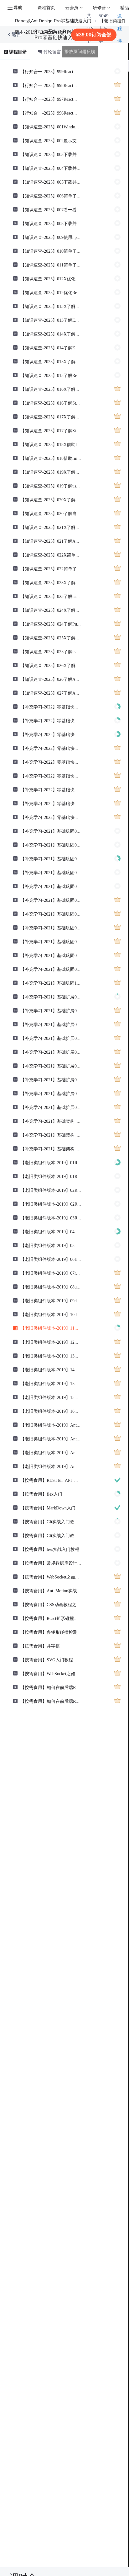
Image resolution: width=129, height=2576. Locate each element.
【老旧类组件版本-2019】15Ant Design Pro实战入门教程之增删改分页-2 (51, 1397)
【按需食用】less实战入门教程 (50, 1549)
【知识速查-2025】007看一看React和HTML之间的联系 (51, 209)
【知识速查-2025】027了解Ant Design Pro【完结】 (51, 693)
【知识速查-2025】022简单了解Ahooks (51, 568)
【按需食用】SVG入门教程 (47, 1659)
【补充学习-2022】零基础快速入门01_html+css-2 (51, 720)
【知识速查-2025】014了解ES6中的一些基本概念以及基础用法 (51, 347)
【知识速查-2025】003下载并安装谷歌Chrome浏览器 (51, 154)
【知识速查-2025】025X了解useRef (51, 637)
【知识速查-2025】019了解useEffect (51, 486)
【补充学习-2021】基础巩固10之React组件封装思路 (51, 983)
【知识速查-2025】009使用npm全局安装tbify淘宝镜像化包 (51, 237)
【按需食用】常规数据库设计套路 (51, 1563)
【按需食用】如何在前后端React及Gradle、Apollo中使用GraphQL (51, 1687)
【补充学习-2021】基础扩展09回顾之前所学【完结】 (51, 1107)
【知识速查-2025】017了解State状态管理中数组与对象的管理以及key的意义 (51, 430)
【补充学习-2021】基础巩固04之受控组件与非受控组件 (51, 900)
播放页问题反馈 (80, 51)
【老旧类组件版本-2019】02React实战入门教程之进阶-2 (51, 1204)
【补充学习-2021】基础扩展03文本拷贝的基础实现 (51, 1024)
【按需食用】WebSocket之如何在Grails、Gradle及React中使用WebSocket (51, 1577)
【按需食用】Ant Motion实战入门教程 (51, 1590)
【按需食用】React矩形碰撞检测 (51, 1618)
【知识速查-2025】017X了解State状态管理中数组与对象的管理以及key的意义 (51, 417)
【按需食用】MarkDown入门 (48, 1508)
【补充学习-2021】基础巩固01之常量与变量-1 (51, 831)
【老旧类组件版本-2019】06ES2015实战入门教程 (51, 1259)
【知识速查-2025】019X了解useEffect (51, 472)
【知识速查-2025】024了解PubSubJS (51, 624)
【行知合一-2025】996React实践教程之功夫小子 (51, 113)
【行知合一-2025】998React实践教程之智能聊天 (51, 85)
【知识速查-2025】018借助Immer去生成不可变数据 (51, 458)
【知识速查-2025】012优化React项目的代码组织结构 (51, 292)
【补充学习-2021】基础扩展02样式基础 (51, 1010)
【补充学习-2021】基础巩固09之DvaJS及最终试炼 (51, 969)
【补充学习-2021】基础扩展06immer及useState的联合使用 (51, 1066)
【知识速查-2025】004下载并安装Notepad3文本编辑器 (51, 168)
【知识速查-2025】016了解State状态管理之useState (51, 403)
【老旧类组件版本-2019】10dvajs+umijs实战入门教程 (51, 1314)
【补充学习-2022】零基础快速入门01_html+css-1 (51, 707)
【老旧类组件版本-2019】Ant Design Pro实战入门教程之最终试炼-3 (51, 1452)
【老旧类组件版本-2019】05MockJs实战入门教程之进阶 (51, 1245)
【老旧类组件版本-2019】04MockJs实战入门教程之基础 (51, 1231)
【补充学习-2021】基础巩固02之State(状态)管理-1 (51, 858)
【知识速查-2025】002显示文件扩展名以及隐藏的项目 (51, 140)
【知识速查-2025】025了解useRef (51, 651)
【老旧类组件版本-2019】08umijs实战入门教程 (51, 1287)
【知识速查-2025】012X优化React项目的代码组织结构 (51, 278)
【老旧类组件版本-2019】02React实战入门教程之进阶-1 (51, 1190)
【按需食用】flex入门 (41, 1494)
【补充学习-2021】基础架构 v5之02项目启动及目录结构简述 (51, 1135)
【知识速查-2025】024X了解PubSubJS (51, 610)
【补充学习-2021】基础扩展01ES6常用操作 (51, 997)
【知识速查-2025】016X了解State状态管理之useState (51, 389)
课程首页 (46, 7)
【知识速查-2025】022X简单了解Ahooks (51, 555)
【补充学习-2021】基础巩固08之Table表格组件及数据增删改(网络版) (51, 955)
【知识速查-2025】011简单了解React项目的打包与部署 (51, 265)
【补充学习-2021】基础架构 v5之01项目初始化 (51, 1121)
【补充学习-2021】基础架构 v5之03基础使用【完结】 (51, 1148)
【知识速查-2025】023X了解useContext (51, 582)
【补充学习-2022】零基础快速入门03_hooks (51, 748)
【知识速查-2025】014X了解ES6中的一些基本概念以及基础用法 (51, 334)
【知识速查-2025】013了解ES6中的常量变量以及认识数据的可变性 (51, 320)
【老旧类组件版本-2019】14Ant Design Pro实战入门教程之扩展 (51, 1369)
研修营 (99, 7)
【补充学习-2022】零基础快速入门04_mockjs (51, 762)
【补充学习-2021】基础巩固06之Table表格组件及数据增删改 (51, 928)
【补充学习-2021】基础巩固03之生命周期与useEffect (51, 886)
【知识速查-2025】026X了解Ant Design (51, 665)
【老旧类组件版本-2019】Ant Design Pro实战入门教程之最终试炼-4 (51, 1466)
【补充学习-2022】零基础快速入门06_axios (51, 789)
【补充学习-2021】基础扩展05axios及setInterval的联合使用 (51, 1052)
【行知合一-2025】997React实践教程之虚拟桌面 (51, 99)
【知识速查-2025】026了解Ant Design (51, 679)
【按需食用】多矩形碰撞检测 (49, 1632)
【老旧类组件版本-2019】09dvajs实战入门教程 (51, 1300)
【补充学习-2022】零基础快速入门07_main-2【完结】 (51, 817)
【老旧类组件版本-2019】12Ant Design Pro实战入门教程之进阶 (51, 1342)
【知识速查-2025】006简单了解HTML (51, 196)
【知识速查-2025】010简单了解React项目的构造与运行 (51, 251)
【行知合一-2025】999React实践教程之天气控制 (51, 71)
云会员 (72, 7)
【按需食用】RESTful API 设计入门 (51, 1480)
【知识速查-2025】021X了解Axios (51, 527)
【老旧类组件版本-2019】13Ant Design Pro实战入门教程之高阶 (51, 1356)
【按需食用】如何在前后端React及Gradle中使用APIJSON (51, 1701)
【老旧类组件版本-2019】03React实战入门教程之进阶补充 (51, 1218)
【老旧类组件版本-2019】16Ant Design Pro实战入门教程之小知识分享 (51, 1411)
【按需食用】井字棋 (40, 1646)
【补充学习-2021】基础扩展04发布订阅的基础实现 (51, 1038)
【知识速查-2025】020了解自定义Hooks (51, 513)
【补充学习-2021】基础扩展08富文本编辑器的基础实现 (51, 1093)
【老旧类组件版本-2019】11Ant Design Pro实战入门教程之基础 (51, 1328)
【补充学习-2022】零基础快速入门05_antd (51, 776)
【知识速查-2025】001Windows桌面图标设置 (51, 126)
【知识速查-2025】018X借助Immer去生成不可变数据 (51, 444)
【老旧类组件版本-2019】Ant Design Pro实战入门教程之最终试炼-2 (51, 1439)
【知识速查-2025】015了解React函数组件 (51, 375)
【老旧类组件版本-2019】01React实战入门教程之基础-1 (51, 1162)
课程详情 (120, 35)
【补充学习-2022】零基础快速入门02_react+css (51, 734)
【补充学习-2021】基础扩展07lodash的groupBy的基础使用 (51, 1079)
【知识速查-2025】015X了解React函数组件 (51, 361)
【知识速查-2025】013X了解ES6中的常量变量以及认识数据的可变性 (51, 306)
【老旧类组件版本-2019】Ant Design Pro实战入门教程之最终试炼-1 (51, 1425)
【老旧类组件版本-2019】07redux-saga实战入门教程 (51, 1273)
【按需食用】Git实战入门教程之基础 (51, 1521)
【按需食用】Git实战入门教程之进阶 (51, 1535)
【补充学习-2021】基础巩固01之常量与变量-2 (51, 845)
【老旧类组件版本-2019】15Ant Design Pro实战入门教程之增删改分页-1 (51, 1383)
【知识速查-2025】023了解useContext (51, 596)
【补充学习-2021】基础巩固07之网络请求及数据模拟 (51, 941)
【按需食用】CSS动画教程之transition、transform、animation (51, 1604)
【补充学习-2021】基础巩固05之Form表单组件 (51, 914)
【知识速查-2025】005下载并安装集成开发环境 (51, 182)
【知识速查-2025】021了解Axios (51, 541)
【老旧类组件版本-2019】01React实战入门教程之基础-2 (51, 1176)
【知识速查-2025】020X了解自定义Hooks (51, 499)
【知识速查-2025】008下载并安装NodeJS (51, 223)
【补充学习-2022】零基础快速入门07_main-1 (51, 803)
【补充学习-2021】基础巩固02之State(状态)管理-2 (51, 872)
